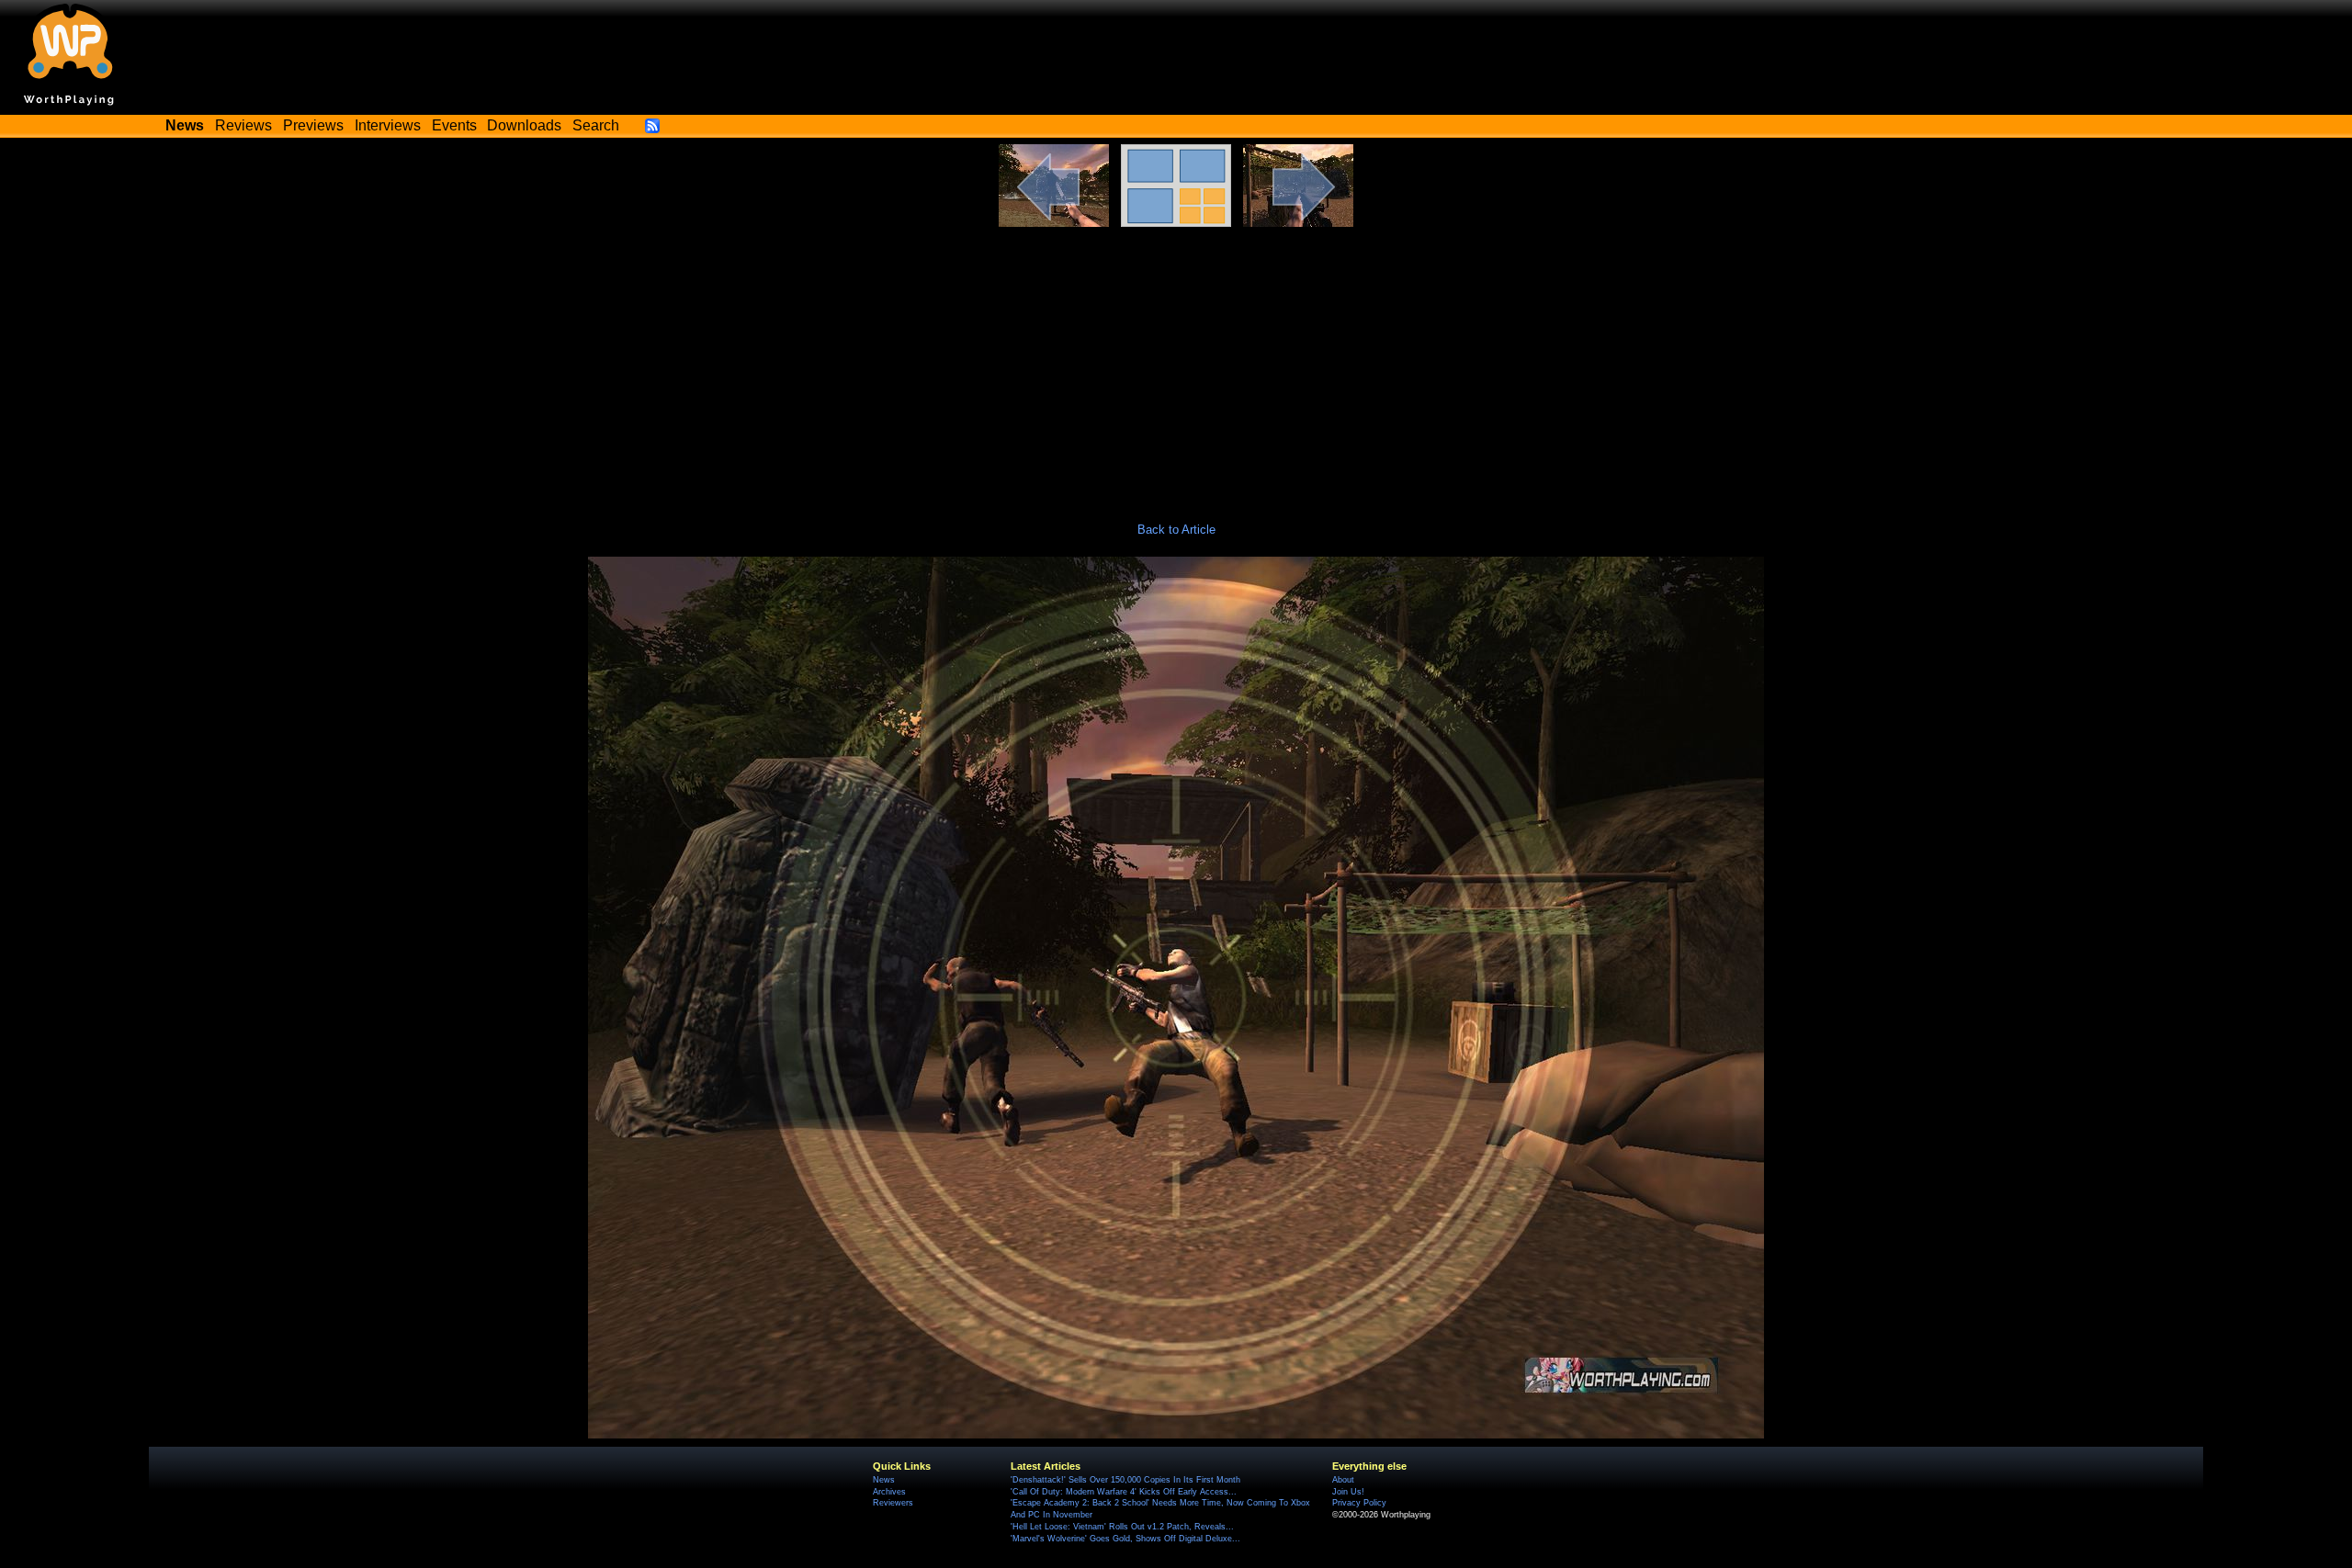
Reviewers (893, 1503)
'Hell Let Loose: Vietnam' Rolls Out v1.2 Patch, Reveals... (1122, 1527)
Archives (889, 1492)
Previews (313, 125)
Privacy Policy (1359, 1503)
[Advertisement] (1176, 365)
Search (596, 125)
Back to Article (1176, 530)
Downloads (524, 125)
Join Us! (1348, 1492)
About (1343, 1480)
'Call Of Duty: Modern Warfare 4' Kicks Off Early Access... (1124, 1492)
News (884, 1480)
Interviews (388, 125)
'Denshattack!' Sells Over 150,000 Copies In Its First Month (1125, 1480)
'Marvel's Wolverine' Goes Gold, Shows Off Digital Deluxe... (1125, 1539)
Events (454, 125)
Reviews (243, 125)
